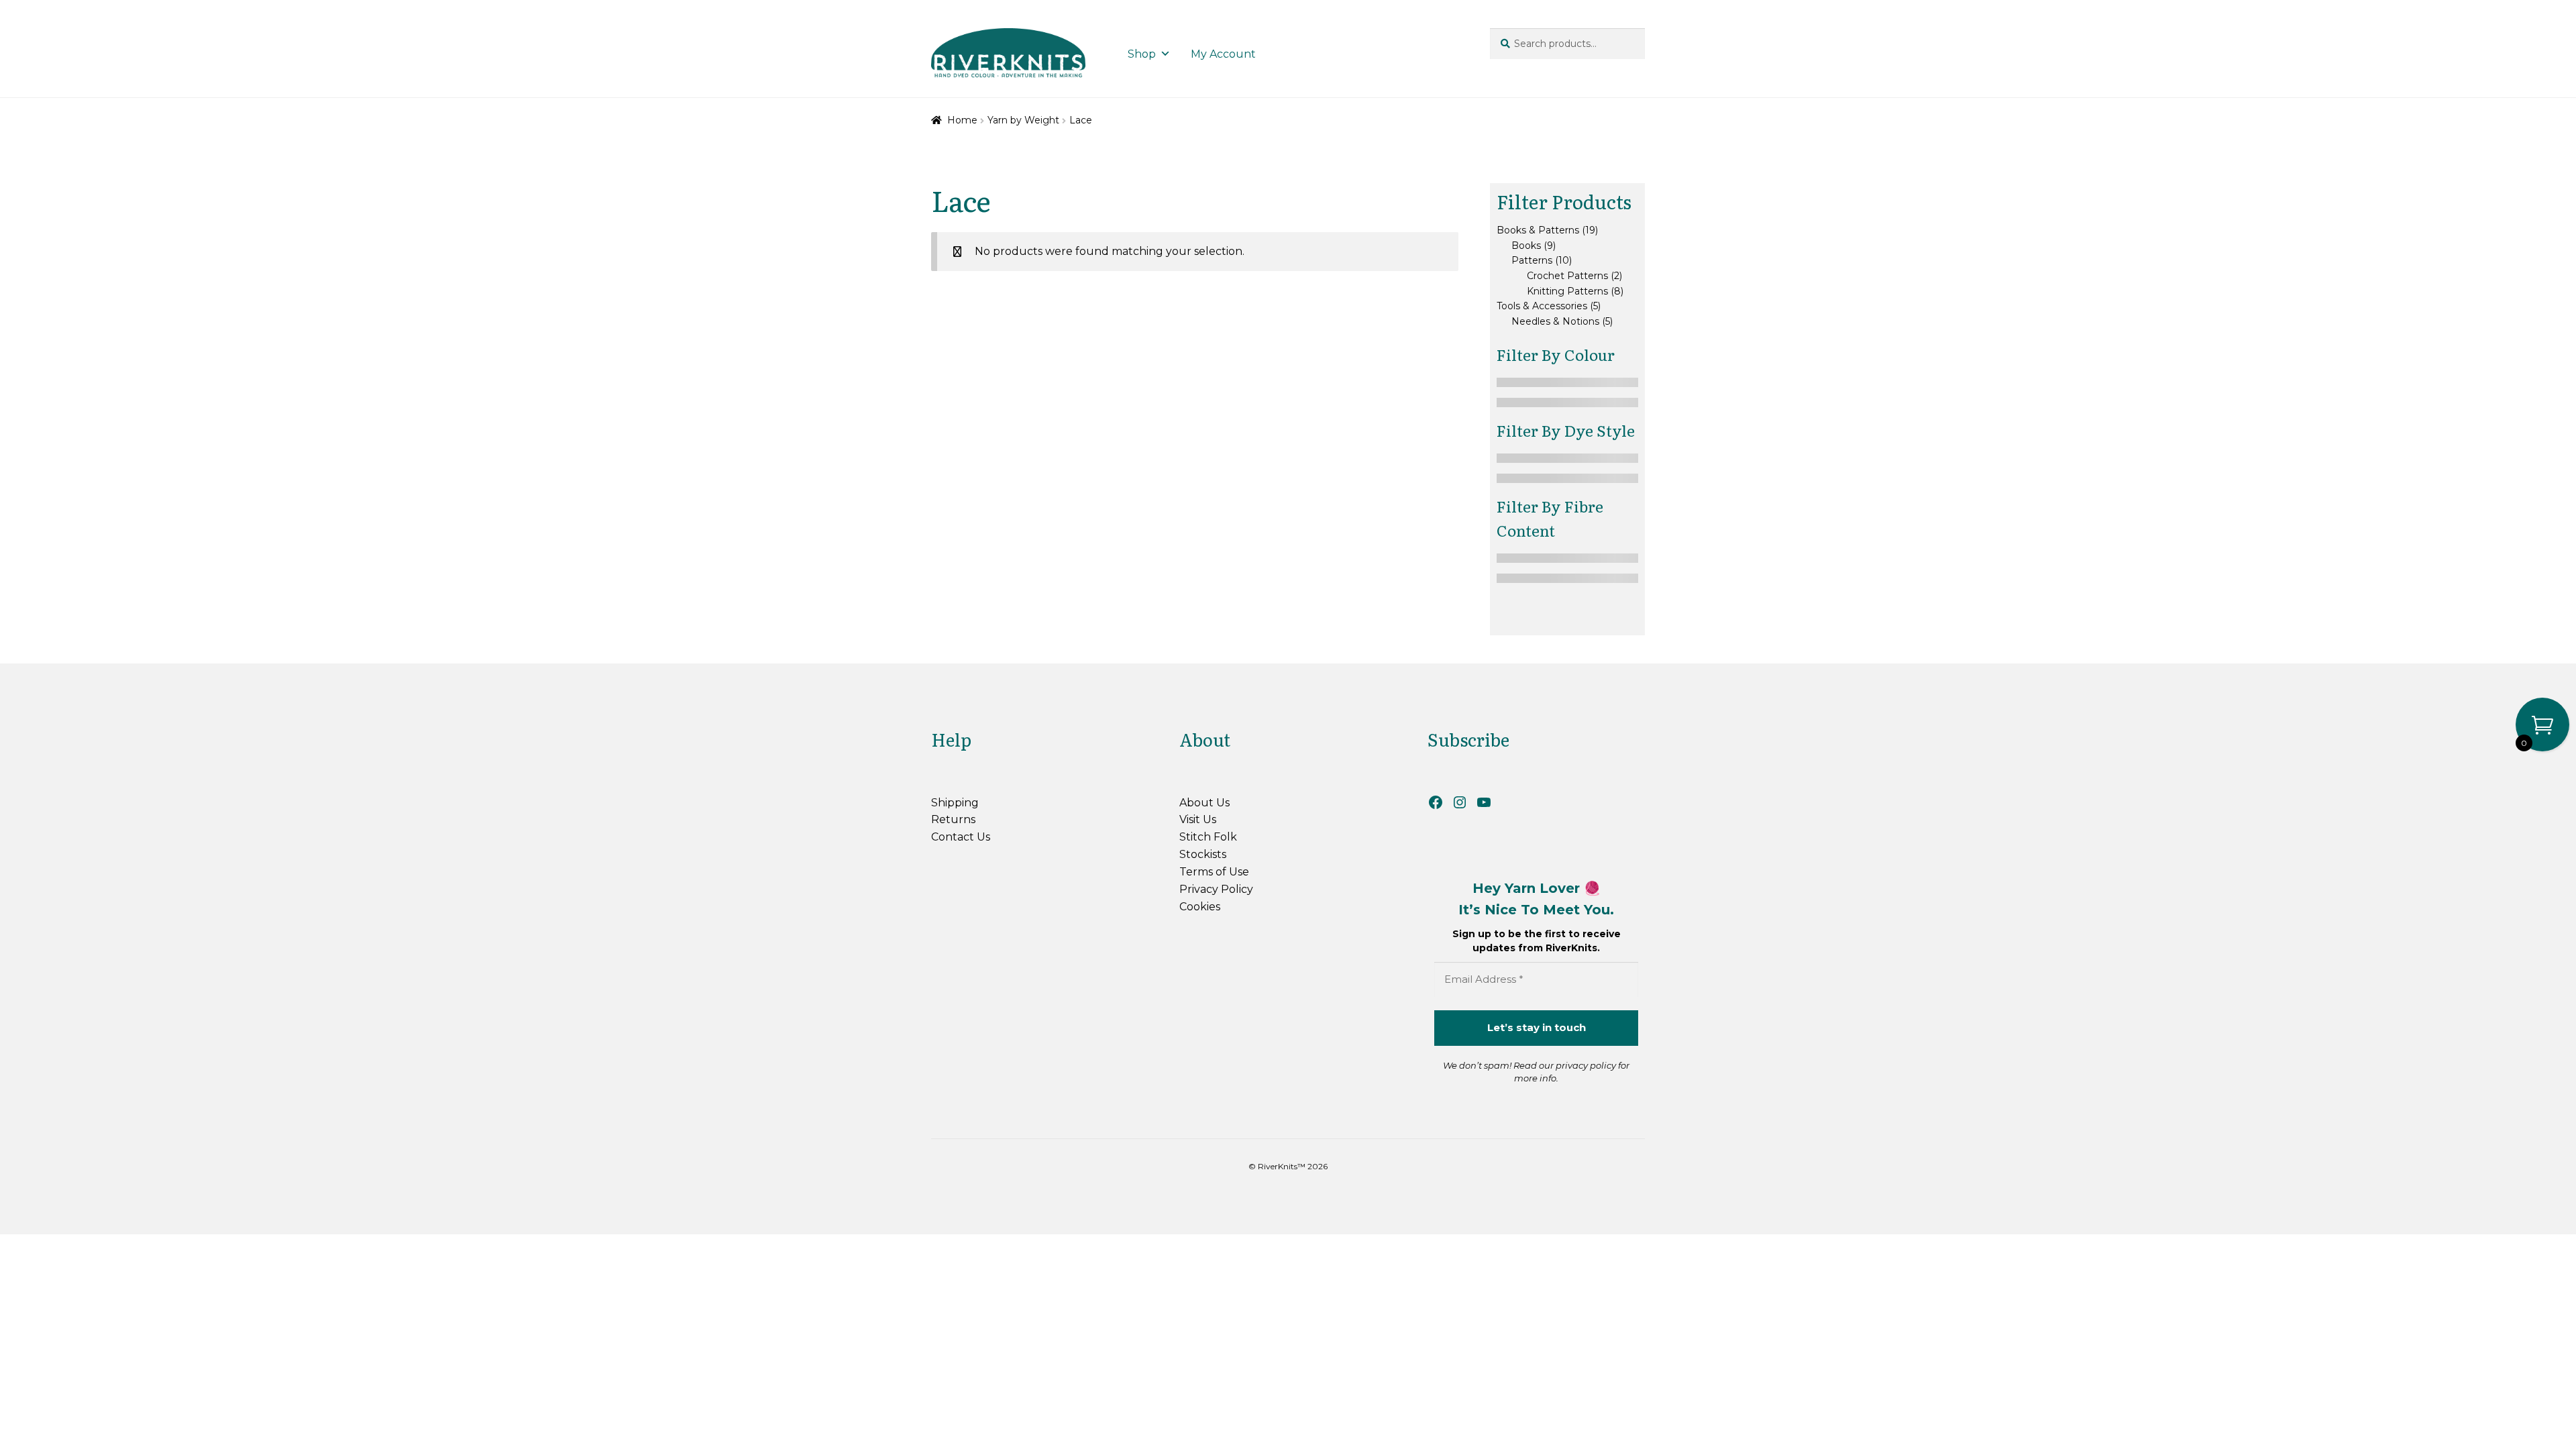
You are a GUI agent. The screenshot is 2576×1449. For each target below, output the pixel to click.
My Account (1223, 54)
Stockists (1203, 854)
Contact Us (961, 837)
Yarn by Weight (1023, 120)
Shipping (955, 803)
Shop (1142, 54)
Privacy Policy (1216, 889)
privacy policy (1586, 1065)
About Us (1204, 803)
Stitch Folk (1208, 837)
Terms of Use (1214, 872)
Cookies (1200, 907)
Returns (953, 819)
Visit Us (1198, 819)
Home (962, 120)
